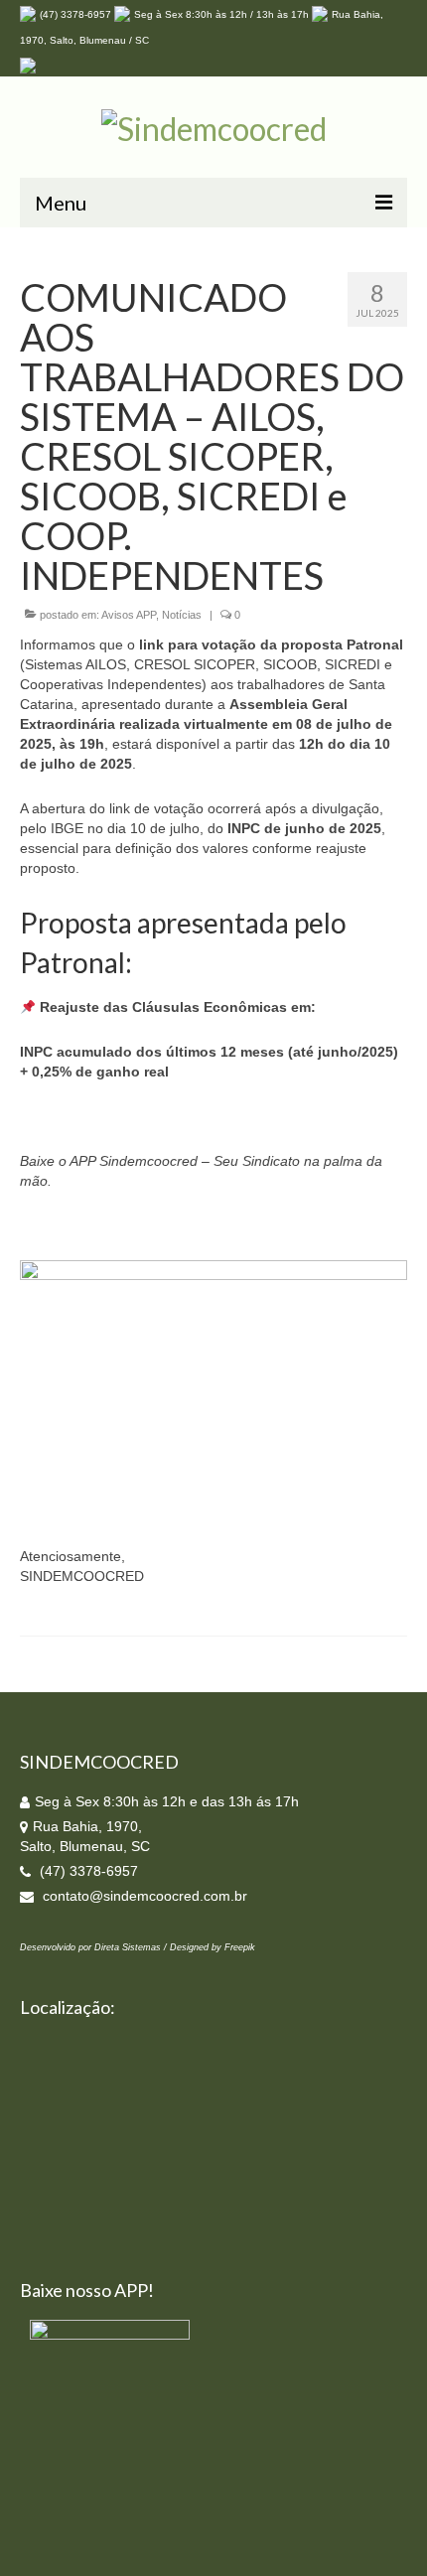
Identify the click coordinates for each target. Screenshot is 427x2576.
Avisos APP (129, 615)
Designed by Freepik (213, 1947)
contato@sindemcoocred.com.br (143, 1896)
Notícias (182, 615)
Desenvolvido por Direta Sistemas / (95, 1947)
